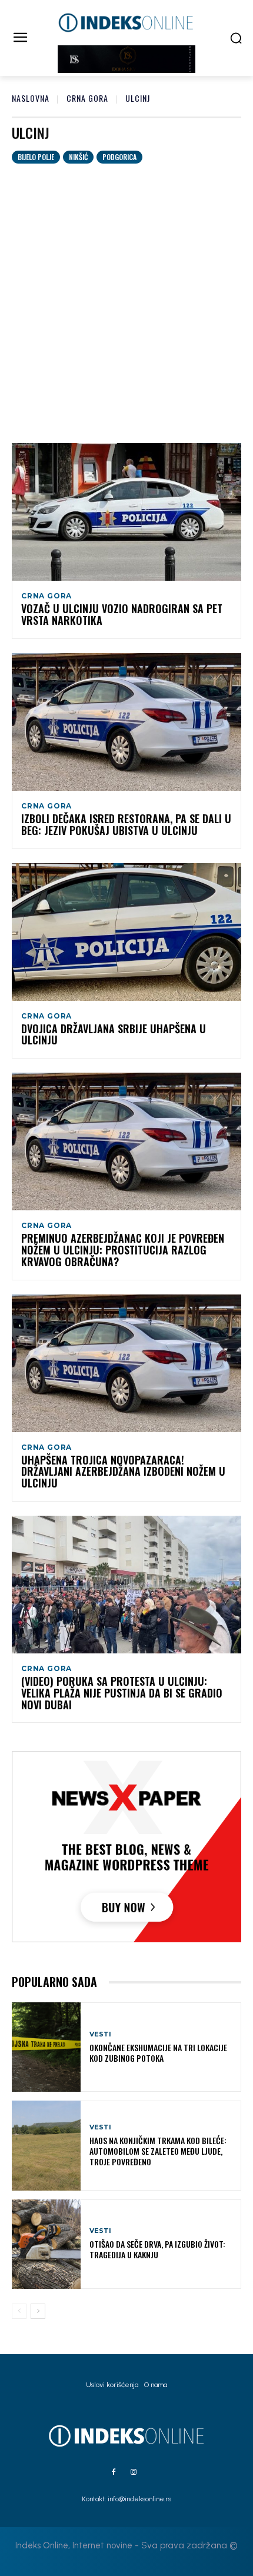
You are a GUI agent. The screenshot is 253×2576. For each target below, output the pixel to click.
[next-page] (38, 2311)
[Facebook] (114, 2472)
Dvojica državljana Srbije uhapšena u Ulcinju (114, 1034)
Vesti (100, 2034)
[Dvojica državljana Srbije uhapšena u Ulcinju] (126, 932)
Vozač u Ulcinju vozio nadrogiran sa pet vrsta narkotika (122, 614)
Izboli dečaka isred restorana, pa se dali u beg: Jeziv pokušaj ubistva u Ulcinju (126, 824)
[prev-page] (19, 2311)
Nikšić (78, 157)
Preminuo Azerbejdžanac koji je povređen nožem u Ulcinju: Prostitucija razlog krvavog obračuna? (123, 1250)
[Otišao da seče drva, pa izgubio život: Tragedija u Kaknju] (46, 2244)
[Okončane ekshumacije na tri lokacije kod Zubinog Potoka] (46, 2047)
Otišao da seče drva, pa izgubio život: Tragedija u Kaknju (157, 2249)
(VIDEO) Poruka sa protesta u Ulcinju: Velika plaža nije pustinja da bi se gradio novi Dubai (122, 1693)
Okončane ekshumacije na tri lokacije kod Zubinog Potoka (158, 2053)
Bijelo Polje (36, 157)
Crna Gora (87, 98)
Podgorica (119, 157)
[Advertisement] (126, 296)
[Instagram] (134, 2472)
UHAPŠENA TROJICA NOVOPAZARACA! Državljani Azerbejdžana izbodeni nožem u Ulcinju (123, 1472)
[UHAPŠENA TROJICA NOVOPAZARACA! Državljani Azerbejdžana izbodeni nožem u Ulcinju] (126, 1363)
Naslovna (31, 98)
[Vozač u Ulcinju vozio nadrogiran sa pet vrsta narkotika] (126, 512)
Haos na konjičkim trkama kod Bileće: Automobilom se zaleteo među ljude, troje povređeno (158, 2151)
